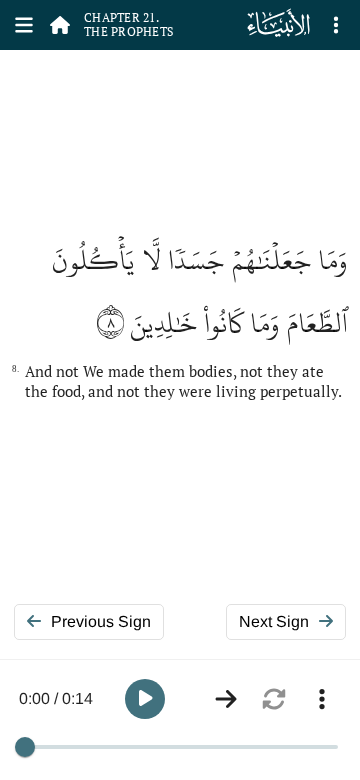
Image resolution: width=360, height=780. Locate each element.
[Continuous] (226, 699)
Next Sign (274, 621)
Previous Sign (101, 621)
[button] (145, 699)
